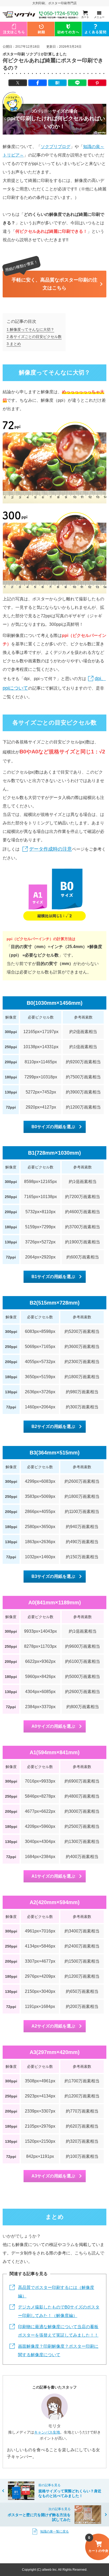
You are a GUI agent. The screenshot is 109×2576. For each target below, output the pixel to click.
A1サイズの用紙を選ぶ (53, 1876)
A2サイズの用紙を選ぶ (53, 2026)
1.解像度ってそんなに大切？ (30, 329)
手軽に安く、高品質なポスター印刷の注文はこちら (54, 284)
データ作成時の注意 (51, 849)
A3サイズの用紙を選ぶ (53, 2176)
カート (85, 17)
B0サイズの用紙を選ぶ (53, 1127)
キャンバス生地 (47, 2432)
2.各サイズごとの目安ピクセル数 (34, 337)
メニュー (99, 17)
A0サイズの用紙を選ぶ (53, 1726)
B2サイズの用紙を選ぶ (53, 1427)
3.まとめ (14, 344)
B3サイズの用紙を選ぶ (53, 1576)
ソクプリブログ (56, 147)
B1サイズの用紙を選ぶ (53, 1277)
